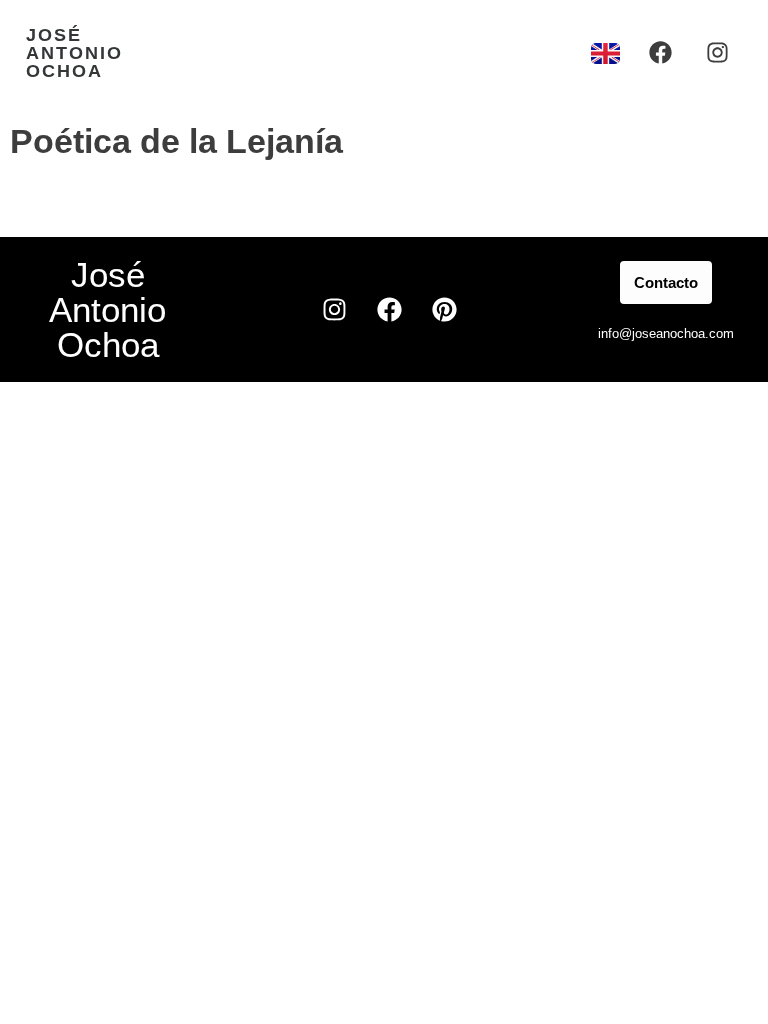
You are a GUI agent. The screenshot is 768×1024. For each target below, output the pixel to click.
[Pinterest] (444, 310)
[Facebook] (660, 52)
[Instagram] (717, 52)
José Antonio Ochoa (74, 53)
